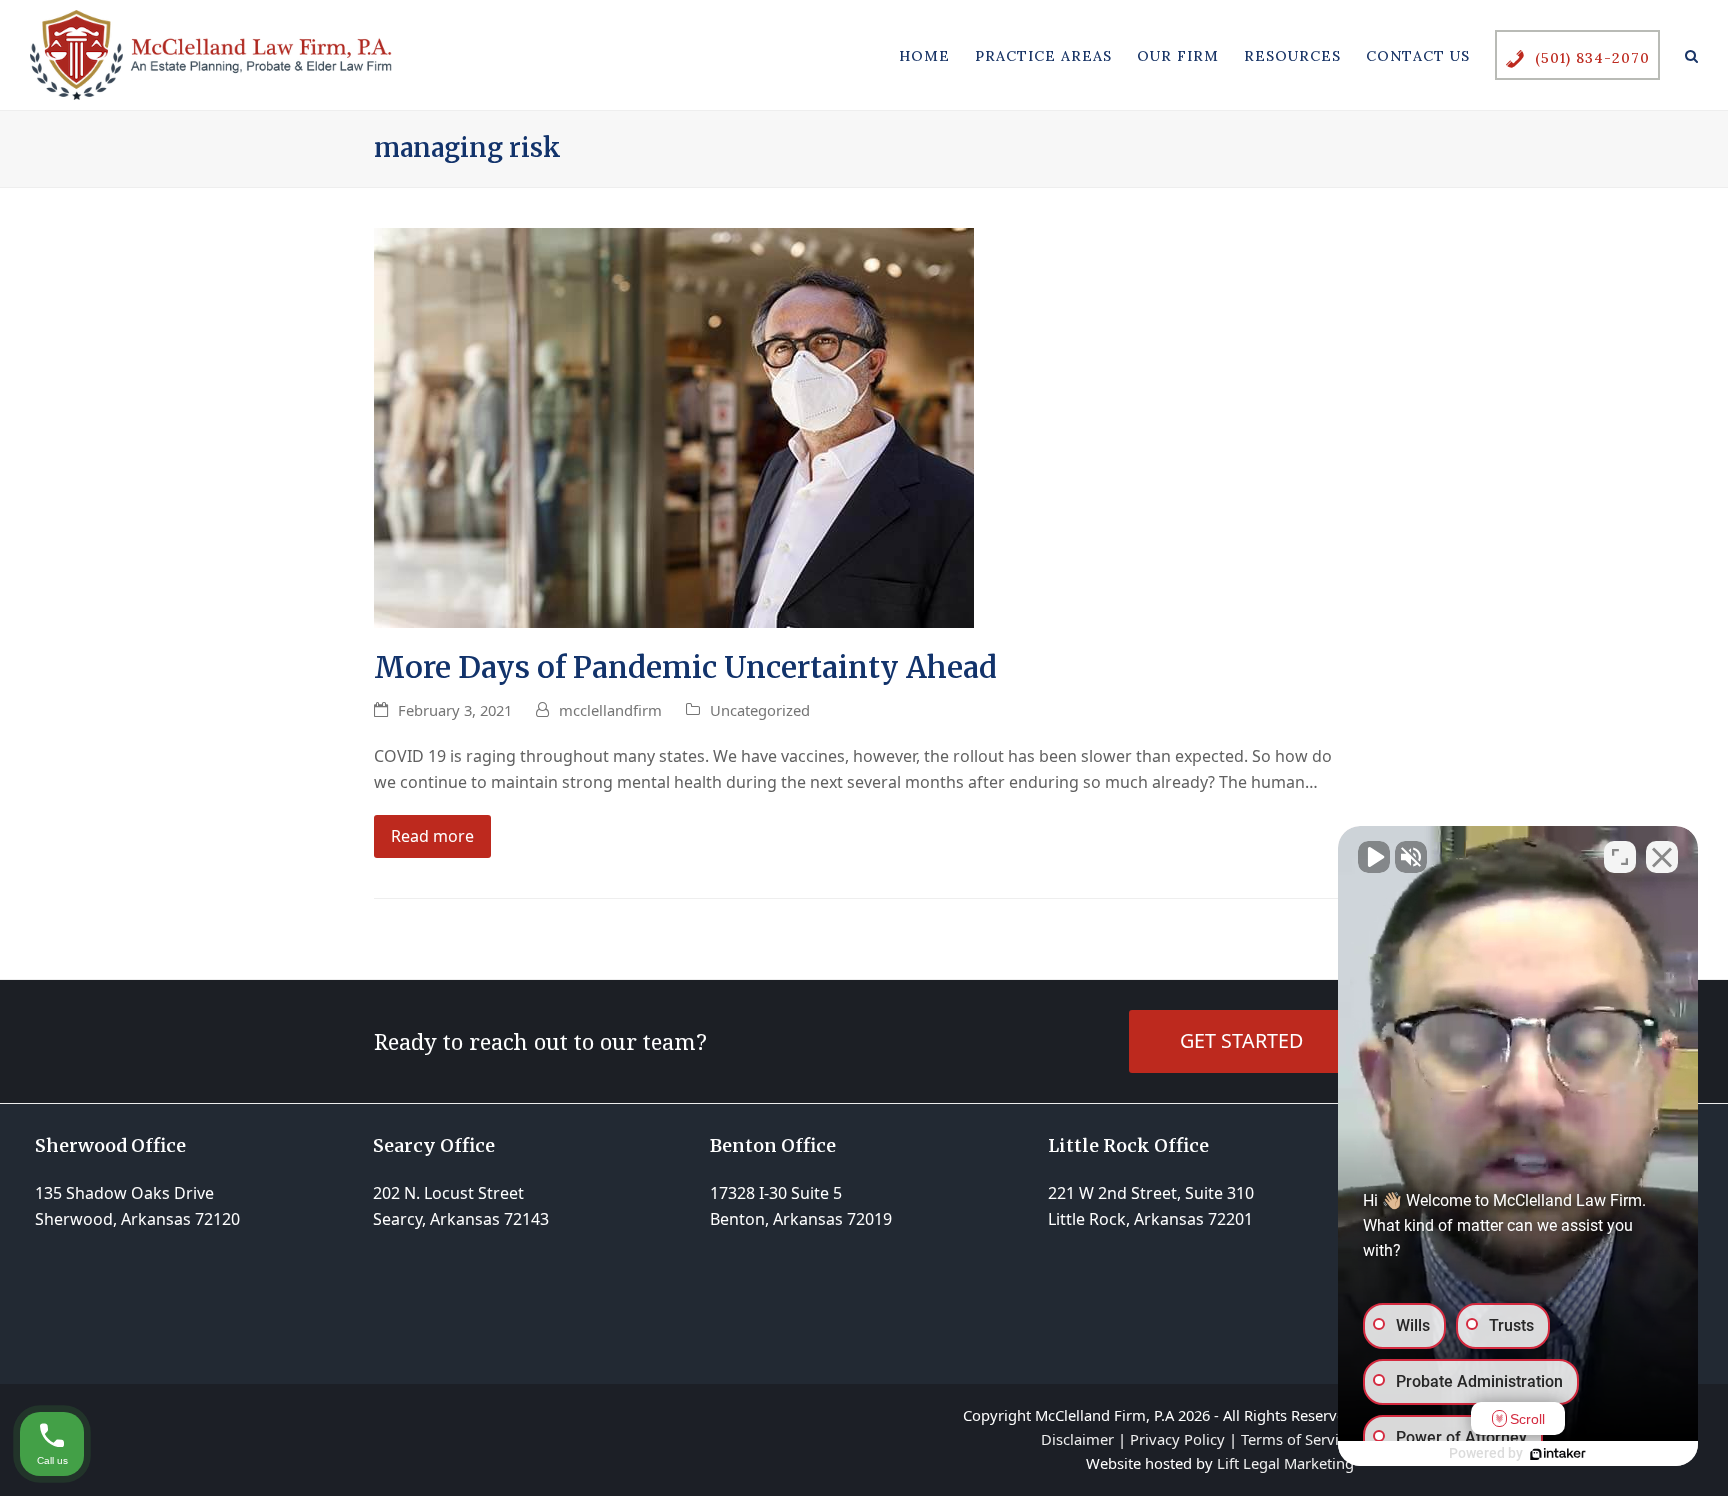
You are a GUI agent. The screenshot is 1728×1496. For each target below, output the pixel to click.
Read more (432, 836)
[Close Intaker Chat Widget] (1662, 857)
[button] (1691, 55)
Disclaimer (1077, 1439)
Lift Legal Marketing (1285, 1463)
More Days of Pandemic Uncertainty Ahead (685, 667)
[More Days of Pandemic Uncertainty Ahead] (674, 426)
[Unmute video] (1374, 857)
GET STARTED (1241, 1040)
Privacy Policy (1177, 1439)
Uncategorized (760, 710)
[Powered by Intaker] (1558, 1454)
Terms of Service (1297, 1439)
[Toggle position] (1620, 857)
